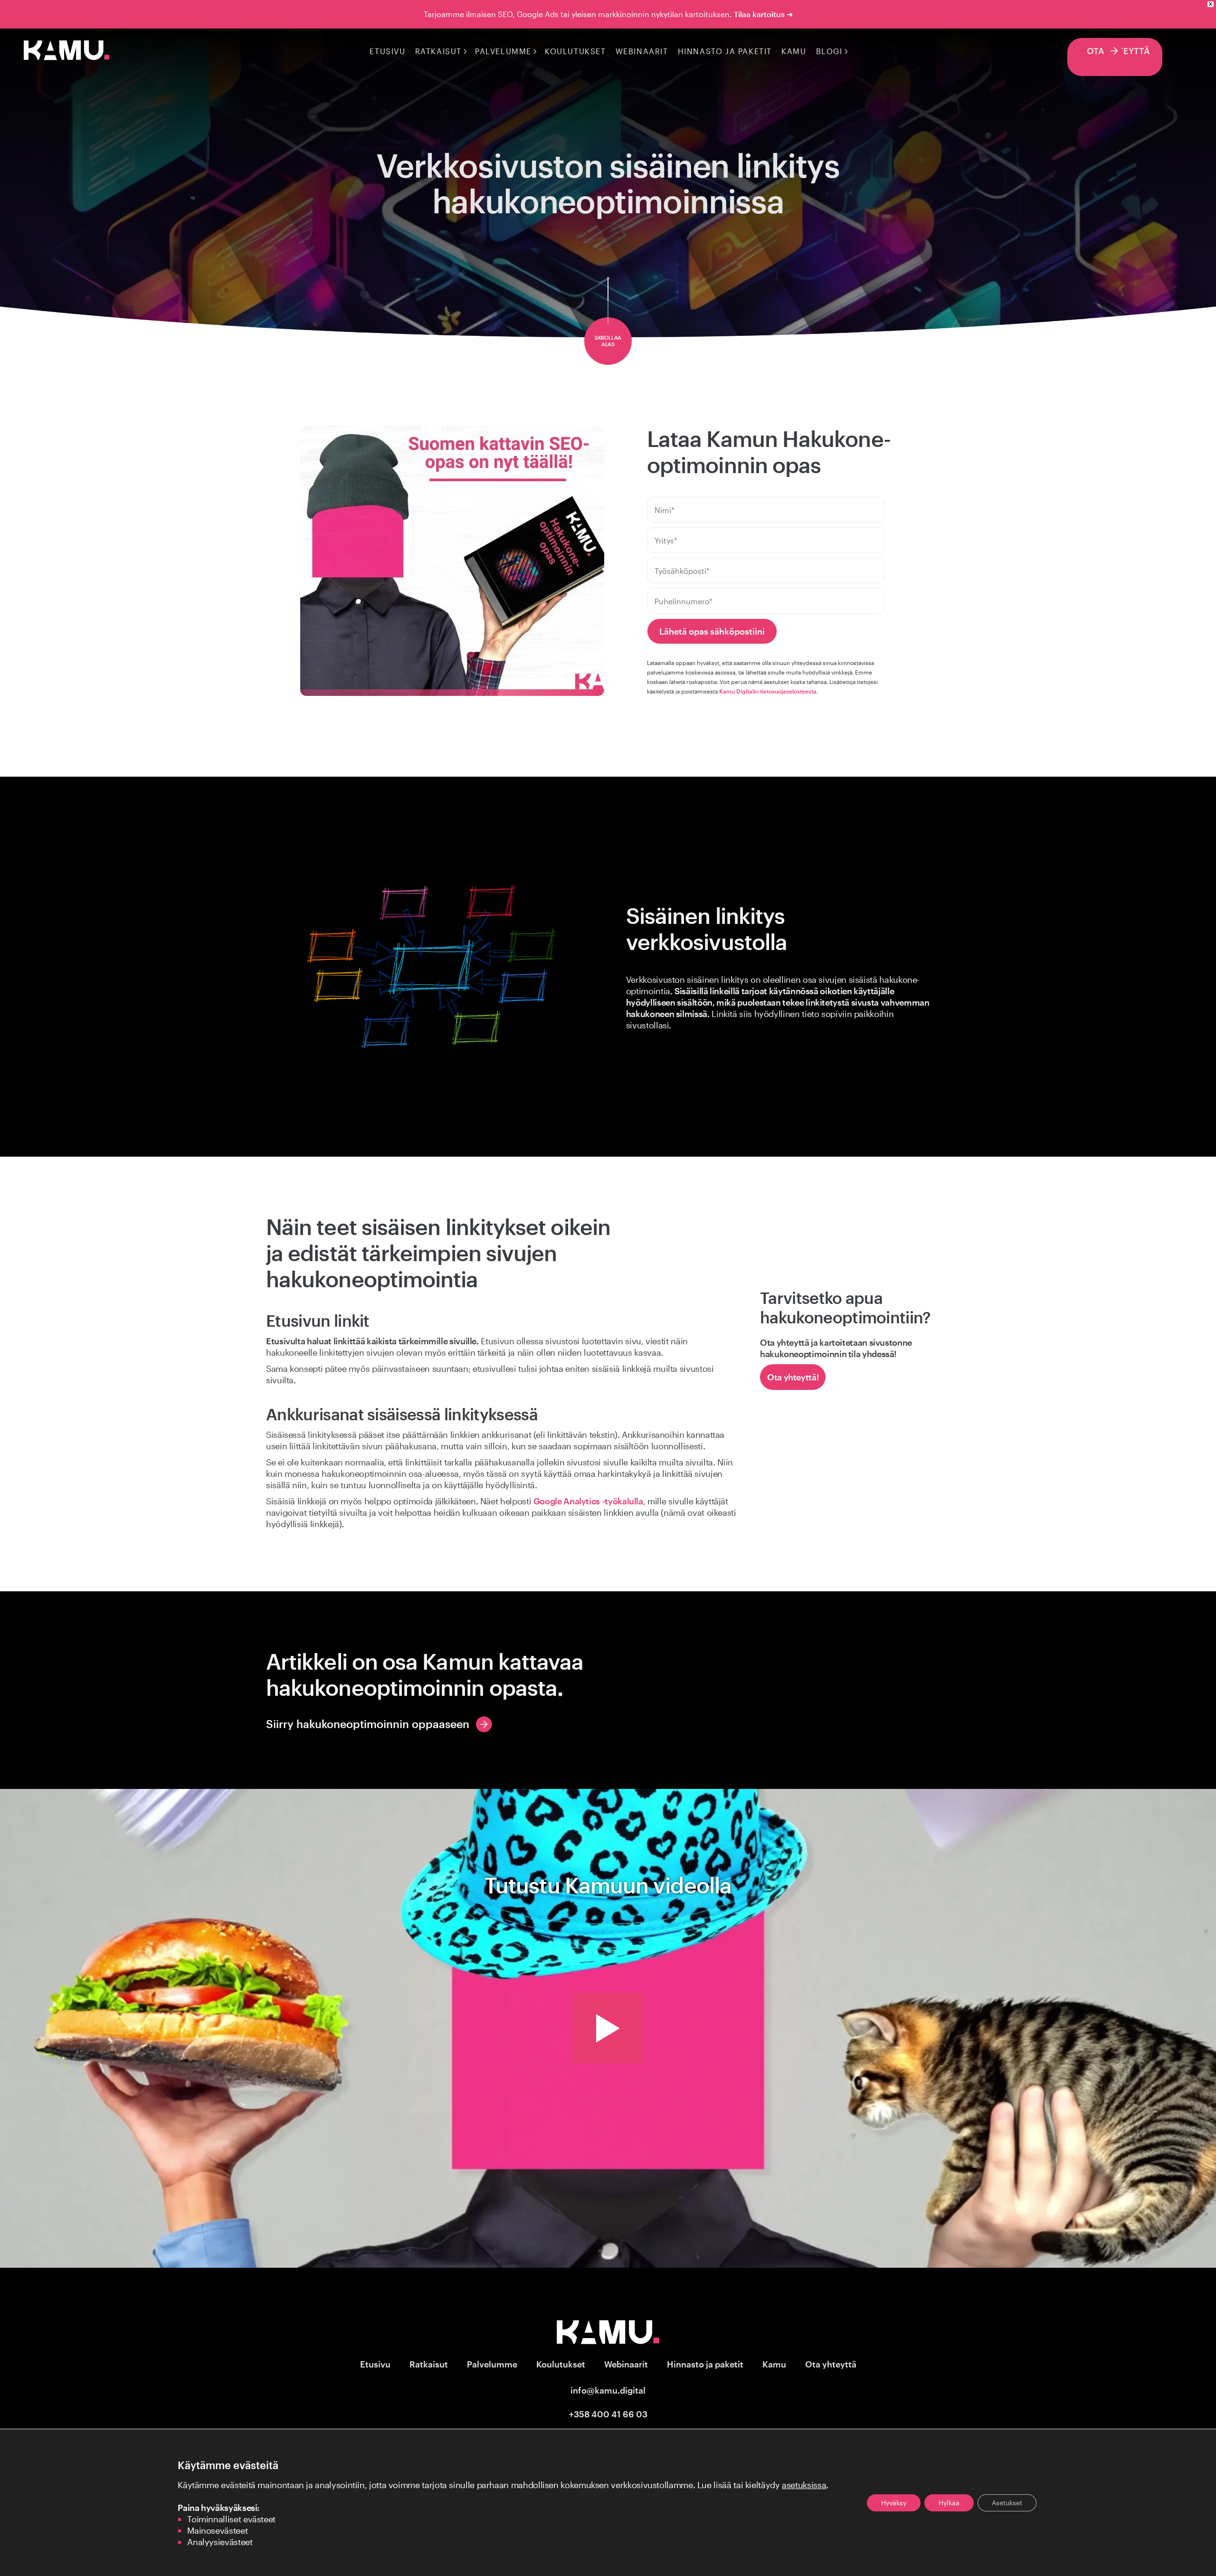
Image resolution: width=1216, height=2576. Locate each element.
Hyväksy (894, 2503)
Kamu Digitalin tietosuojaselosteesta (768, 691)
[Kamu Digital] (66, 57)
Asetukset (1007, 2503)
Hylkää (949, 2503)
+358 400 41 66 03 (608, 2414)
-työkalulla (588, 1501)
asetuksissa (804, 2485)
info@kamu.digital (608, 2390)
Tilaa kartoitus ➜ (763, 14)
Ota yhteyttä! (793, 1377)
